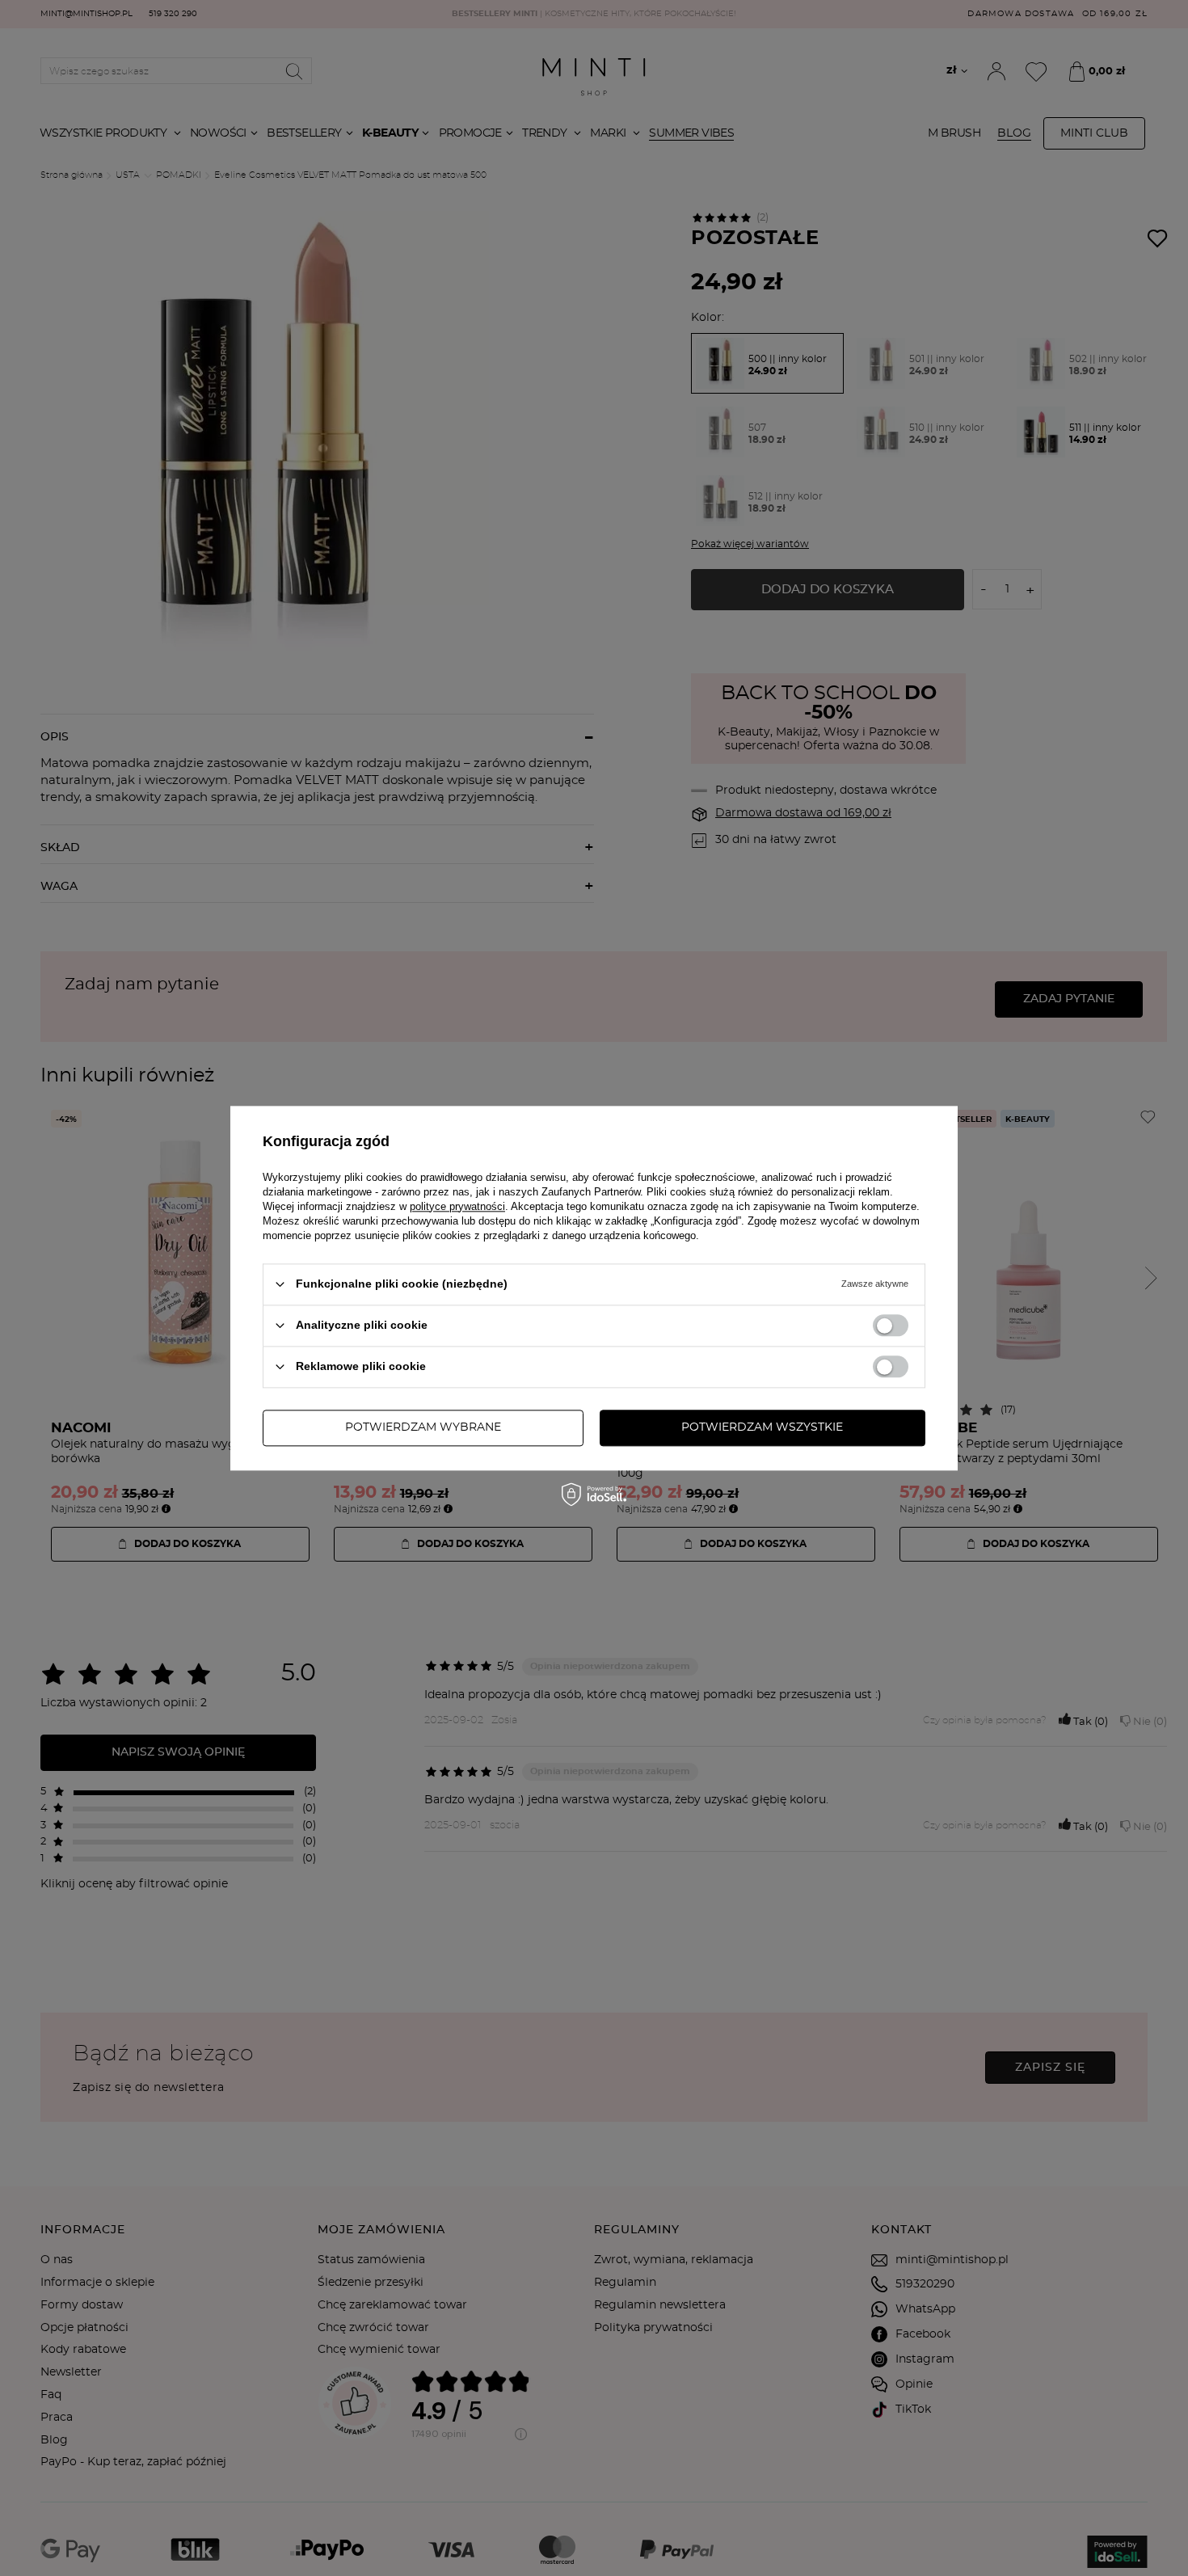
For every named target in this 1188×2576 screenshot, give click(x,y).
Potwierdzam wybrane (423, 1427)
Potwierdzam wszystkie (762, 1427)
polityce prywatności (457, 1206)
